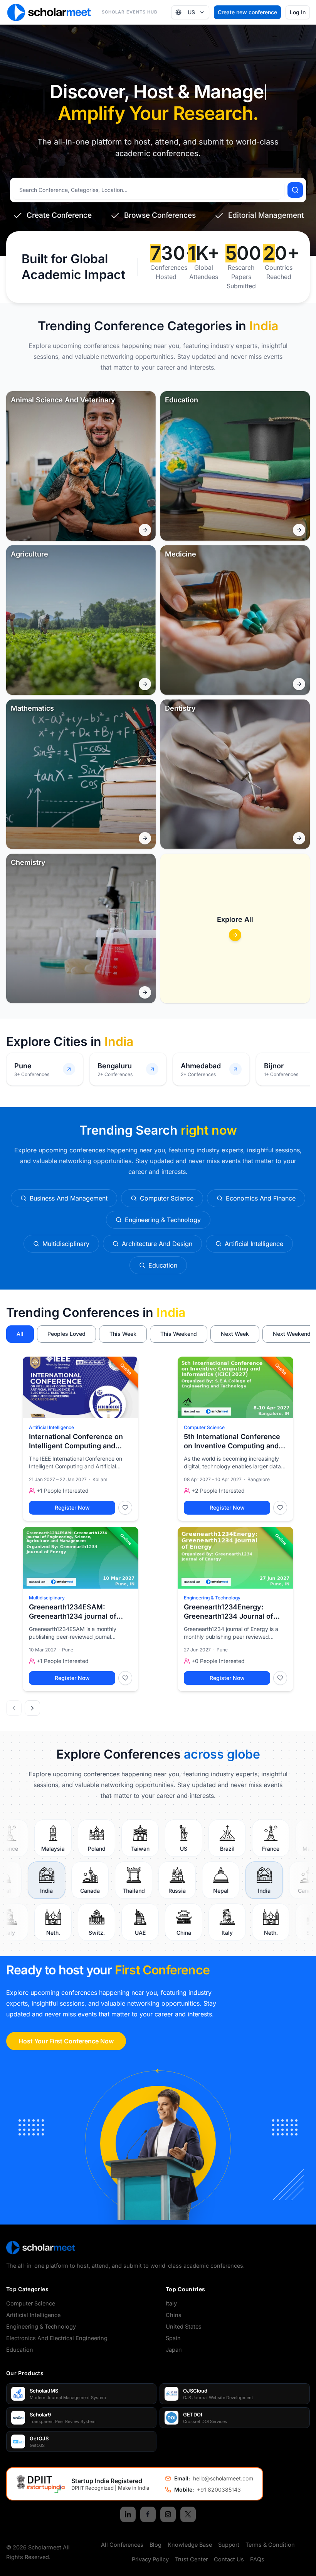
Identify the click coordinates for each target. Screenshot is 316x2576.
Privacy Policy (150, 2559)
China (174, 2315)
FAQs (257, 2559)
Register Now (72, 1507)
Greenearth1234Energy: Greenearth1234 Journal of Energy (229, 1612)
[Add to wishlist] (125, 1508)
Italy (171, 2303)
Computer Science (204, 1427)
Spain (173, 2338)
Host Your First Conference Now (66, 2041)
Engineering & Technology (212, 1598)
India (171, 1312)
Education (20, 2350)
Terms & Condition (270, 2545)
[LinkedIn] (128, 2514)
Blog (155, 2545)
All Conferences (122, 2545)
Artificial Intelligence (51, 1427)
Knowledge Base (190, 2545)
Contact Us (229, 2559)
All (20, 1334)
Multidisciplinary (47, 1598)
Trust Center (191, 2559)
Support (229, 2545)
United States (184, 2326)
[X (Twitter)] (188, 2514)
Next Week (235, 1334)
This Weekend (179, 1334)
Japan (174, 2350)
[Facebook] (148, 2514)
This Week (123, 1334)
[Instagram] (168, 2514)
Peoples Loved (66, 1334)
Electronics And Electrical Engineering (57, 2338)
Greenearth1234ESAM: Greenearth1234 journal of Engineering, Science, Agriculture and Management (78, 1612)
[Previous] (14, 1708)
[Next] (32, 1708)
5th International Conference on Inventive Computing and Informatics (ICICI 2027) (232, 1442)
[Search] (295, 190)
